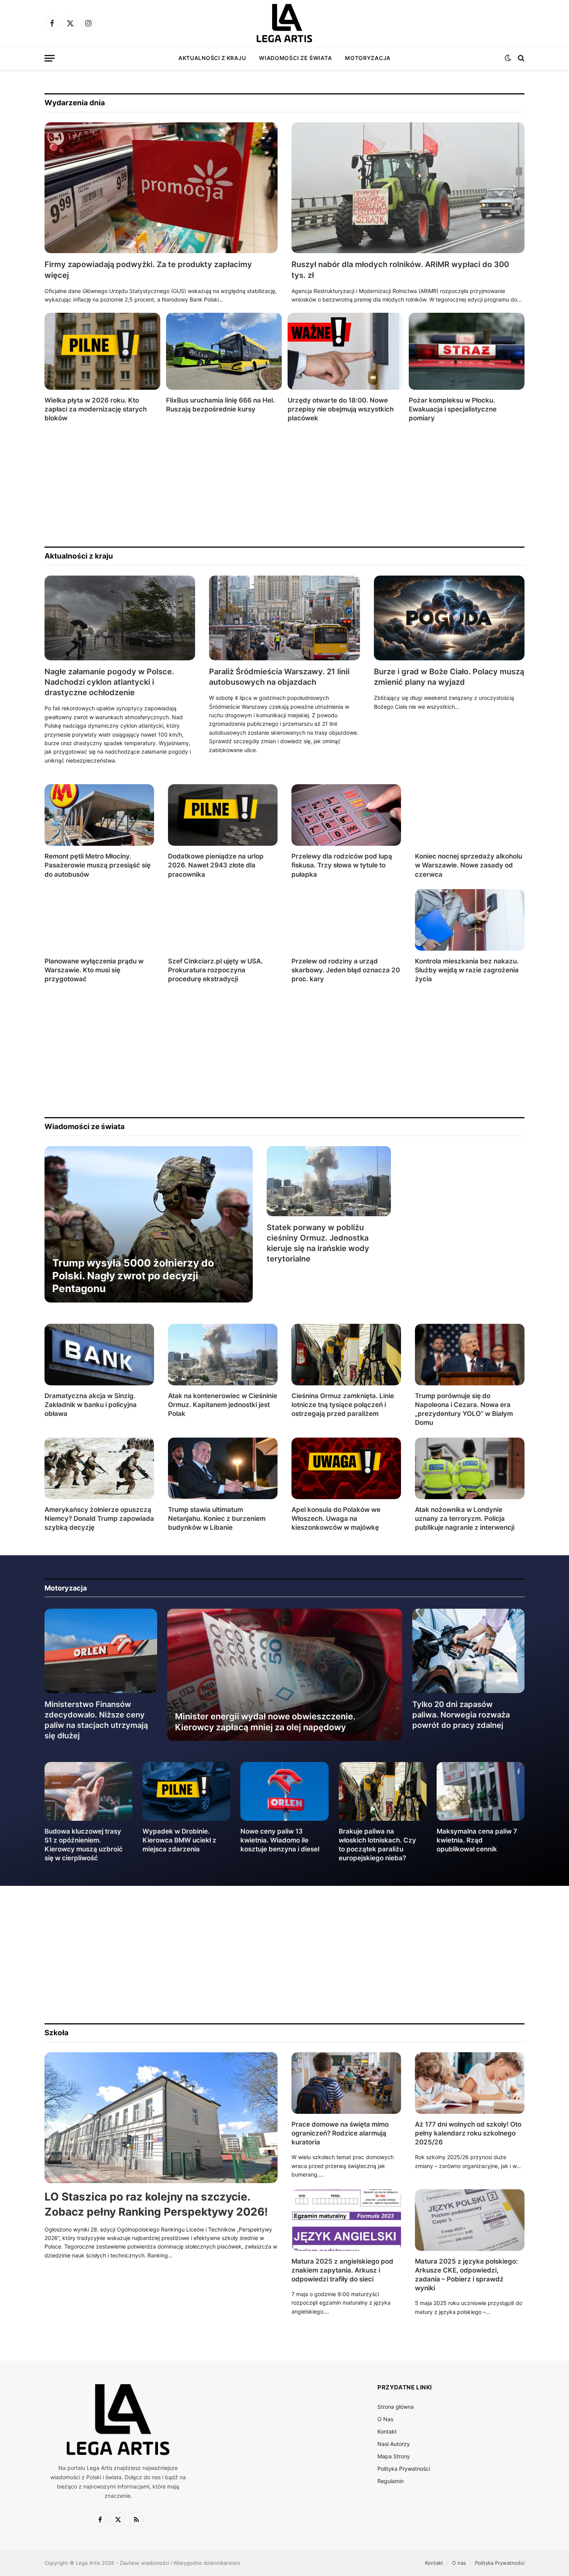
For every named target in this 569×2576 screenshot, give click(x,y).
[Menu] (50, 58)
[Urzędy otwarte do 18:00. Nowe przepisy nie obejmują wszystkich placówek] (345, 351)
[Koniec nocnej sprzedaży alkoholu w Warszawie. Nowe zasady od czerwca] (470, 815)
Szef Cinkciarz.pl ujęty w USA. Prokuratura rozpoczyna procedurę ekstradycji (215, 970)
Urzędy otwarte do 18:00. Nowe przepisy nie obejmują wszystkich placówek (341, 409)
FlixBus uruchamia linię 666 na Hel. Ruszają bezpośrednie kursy (220, 405)
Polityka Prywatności (404, 2469)
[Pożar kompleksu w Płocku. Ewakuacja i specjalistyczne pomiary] (467, 351)
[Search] (520, 58)
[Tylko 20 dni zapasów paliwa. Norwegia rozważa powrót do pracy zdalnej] (469, 1651)
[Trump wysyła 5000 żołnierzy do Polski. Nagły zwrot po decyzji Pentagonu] (149, 1224)
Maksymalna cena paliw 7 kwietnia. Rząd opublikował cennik (477, 1840)
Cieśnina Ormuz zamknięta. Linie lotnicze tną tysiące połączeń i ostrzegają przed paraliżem (343, 1405)
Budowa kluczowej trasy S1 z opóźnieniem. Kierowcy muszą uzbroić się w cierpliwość (84, 1845)
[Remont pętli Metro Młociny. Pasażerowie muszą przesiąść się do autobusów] (99, 815)
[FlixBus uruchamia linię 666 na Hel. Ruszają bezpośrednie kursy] (224, 351)
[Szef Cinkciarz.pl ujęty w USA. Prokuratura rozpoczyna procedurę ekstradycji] (223, 920)
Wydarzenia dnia (75, 103)
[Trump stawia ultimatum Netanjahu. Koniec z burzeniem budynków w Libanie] (223, 1468)
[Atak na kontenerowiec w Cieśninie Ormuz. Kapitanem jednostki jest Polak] (223, 1355)
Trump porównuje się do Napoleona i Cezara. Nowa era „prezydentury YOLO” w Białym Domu (464, 1409)
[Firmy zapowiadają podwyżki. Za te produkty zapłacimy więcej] (161, 188)
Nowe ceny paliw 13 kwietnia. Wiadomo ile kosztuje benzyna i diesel (280, 1840)
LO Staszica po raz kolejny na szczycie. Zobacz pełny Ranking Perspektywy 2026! (156, 2204)
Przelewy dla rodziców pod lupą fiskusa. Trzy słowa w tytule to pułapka (342, 865)
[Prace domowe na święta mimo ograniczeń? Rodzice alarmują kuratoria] (346, 2083)
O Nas (385, 2419)
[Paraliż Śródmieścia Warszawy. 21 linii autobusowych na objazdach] (284, 618)
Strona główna (396, 2407)
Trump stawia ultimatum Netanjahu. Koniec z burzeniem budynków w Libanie (217, 1519)
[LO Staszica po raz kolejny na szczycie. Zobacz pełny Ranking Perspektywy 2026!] (161, 2118)
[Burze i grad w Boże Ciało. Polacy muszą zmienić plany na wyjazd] (449, 618)
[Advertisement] (277, 485)
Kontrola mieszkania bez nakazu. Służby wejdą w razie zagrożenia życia (467, 970)
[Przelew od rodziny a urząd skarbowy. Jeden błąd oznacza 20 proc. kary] (346, 920)
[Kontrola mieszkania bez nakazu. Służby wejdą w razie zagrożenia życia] (470, 920)
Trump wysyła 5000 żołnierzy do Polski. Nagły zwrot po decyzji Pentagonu (133, 1276)
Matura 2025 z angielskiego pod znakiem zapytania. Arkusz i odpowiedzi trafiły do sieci (342, 2270)
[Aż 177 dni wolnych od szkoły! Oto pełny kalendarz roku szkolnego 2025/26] (470, 2083)
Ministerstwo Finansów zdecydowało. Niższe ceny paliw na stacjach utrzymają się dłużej (96, 1720)
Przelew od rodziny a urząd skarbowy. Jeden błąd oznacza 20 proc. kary (346, 970)
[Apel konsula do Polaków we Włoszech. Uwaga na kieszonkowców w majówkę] (346, 1468)
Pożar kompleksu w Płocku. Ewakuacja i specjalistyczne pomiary (453, 409)
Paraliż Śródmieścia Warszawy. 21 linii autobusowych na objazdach (279, 677)
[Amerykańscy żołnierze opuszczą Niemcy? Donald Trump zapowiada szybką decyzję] (99, 1468)
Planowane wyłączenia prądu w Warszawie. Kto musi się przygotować (94, 970)
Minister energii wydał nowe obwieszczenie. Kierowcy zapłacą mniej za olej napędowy (265, 1722)
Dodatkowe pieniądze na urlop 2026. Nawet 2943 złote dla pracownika (216, 865)
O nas (459, 2563)
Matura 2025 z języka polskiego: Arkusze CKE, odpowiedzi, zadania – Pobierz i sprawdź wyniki (466, 2275)
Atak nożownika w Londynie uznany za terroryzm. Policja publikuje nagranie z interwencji (465, 1519)
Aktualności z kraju (212, 58)
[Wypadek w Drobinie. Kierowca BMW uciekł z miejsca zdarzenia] (186, 1791)
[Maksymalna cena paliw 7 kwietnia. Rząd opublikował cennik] (481, 1791)
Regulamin (391, 2481)
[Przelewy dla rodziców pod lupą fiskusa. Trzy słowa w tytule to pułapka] (346, 815)
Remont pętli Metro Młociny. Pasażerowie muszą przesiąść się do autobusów (98, 865)
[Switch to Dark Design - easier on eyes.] (508, 58)
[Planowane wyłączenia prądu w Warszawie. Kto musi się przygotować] (99, 920)
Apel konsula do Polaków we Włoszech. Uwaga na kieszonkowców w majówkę (336, 1519)
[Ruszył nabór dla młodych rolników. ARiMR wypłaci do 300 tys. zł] (408, 188)
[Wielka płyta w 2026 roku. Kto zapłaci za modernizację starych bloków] (102, 351)
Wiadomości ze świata (295, 58)
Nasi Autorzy (394, 2444)
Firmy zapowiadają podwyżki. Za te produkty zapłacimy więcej (148, 270)
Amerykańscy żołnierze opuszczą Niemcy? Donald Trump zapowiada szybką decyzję (99, 1519)
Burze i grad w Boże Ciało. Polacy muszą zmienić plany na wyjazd (449, 677)
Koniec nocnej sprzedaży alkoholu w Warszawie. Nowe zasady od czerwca (469, 865)
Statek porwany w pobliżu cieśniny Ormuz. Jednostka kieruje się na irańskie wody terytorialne (318, 1243)
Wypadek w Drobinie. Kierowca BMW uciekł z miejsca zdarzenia (179, 1840)
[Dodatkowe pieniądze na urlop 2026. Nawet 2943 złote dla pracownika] (223, 815)
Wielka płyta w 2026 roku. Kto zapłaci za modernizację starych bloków (96, 409)
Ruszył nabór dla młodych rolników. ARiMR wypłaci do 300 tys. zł (400, 270)
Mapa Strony (394, 2456)
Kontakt (387, 2431)
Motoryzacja (368, 58)
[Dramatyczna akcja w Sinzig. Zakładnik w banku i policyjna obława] (99, 1355)
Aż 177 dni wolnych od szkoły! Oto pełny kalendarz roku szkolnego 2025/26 (468, 2133)
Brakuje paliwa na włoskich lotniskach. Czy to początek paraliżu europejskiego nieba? (377, 1845)
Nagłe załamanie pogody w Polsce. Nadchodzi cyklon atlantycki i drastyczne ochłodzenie (109, 682)
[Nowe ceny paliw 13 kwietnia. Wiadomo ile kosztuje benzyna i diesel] (284, 1791)
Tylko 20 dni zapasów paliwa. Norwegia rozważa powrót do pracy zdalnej (461, 1715)
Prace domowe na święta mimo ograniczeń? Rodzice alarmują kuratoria (340, 2133)
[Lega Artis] (284, 23)
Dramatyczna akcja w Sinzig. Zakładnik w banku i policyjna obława (91, 1405)
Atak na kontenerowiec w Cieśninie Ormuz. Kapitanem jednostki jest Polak (223, 1405)
